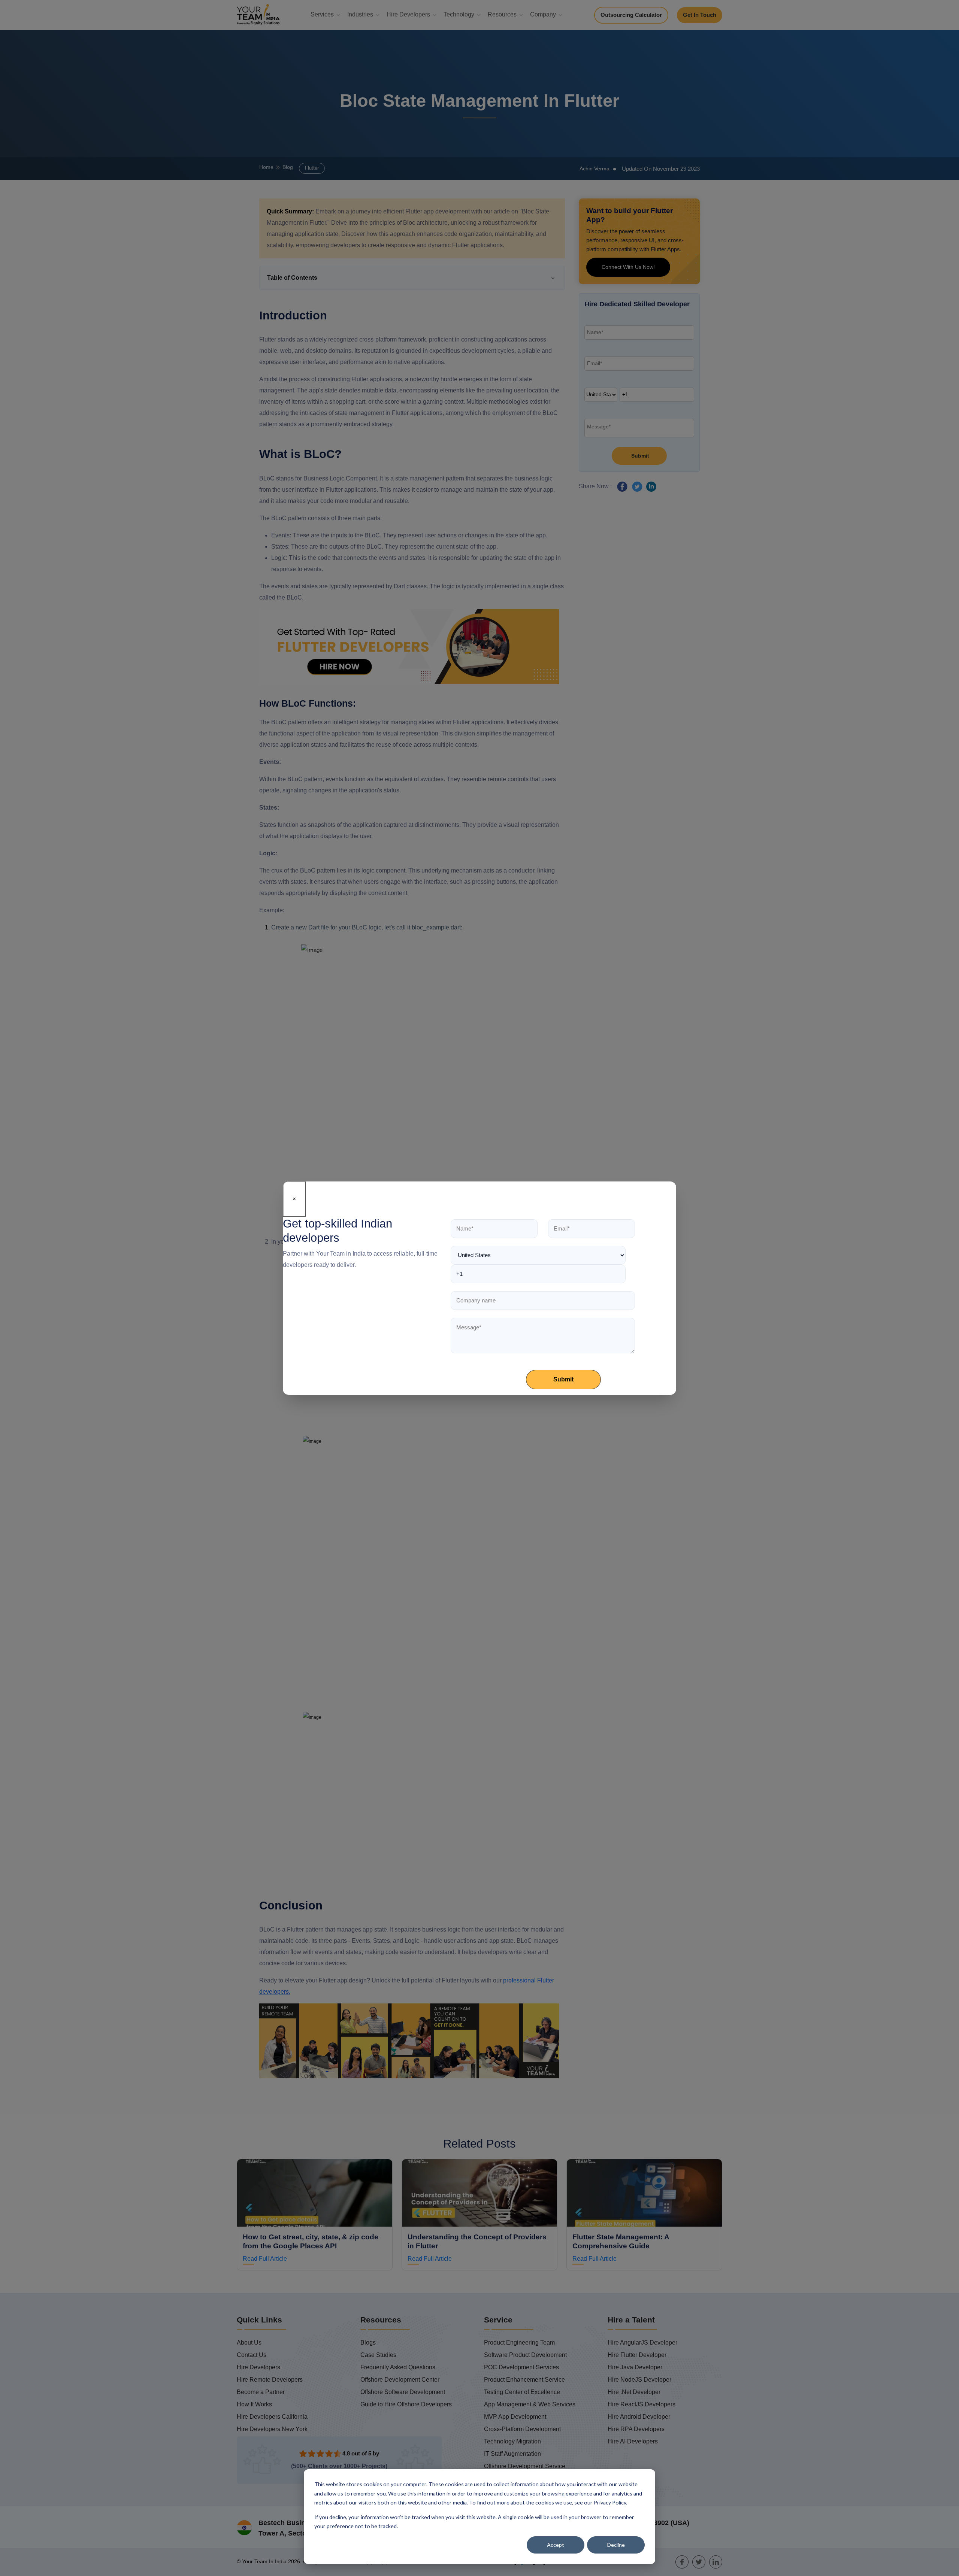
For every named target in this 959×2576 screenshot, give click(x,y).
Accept (556, 2545)
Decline (616, 2545)
